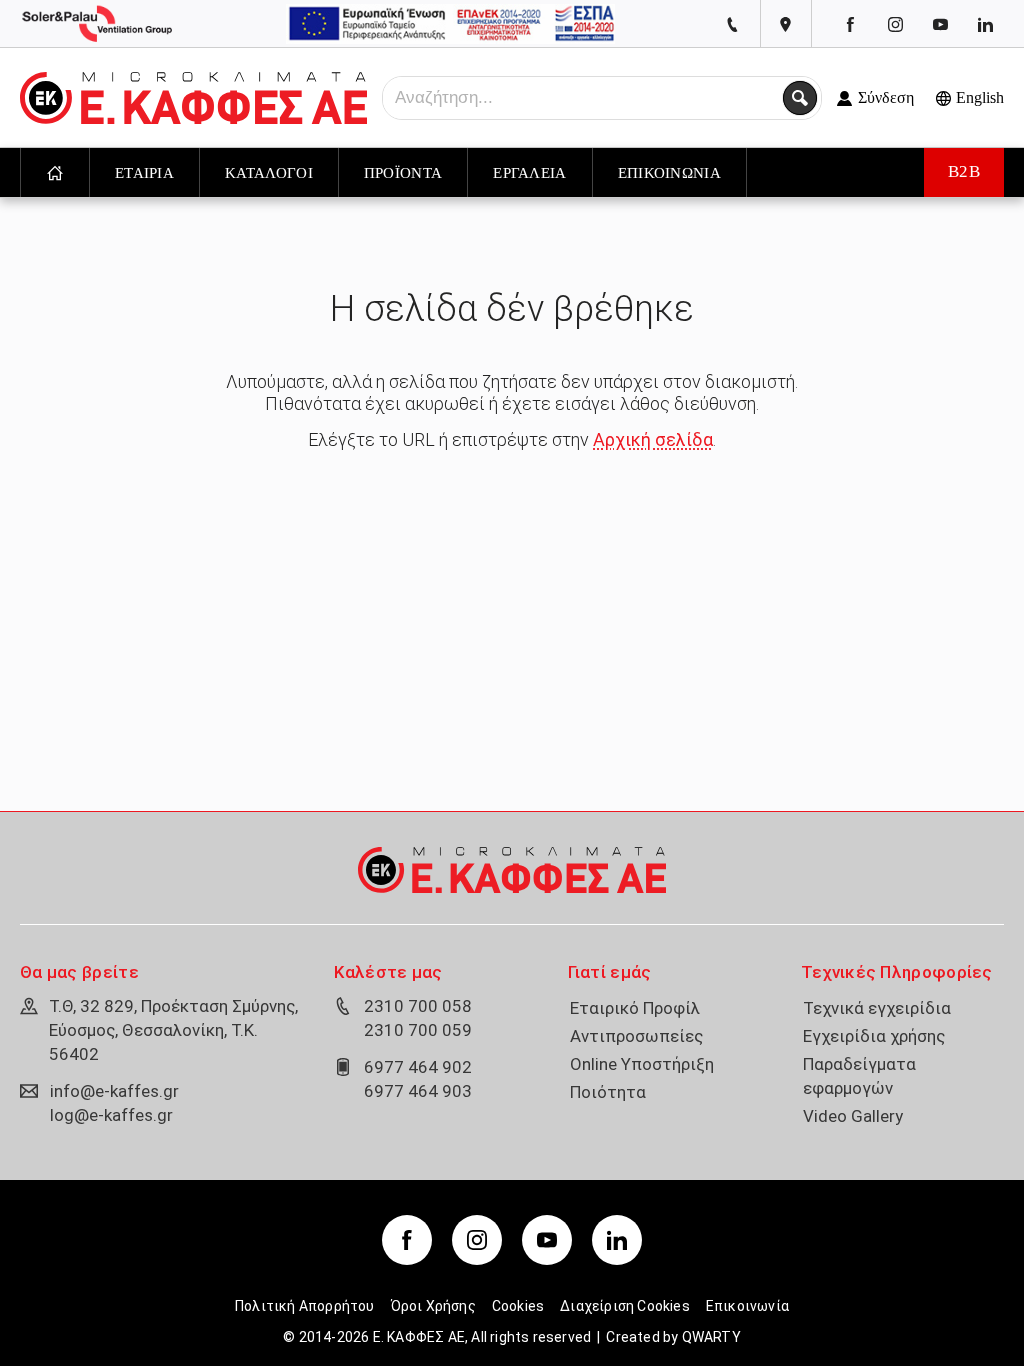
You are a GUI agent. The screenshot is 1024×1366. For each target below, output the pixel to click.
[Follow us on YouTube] (940, 24)
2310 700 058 (418, 1006)
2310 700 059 (418, 1030)
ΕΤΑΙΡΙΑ (144, 173)
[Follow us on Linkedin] (985, 24)
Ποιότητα (608, 1092)
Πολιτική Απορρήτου (305, 1306)
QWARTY (711, 1337)
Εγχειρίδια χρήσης (874, 1036)
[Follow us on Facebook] (850, 24)
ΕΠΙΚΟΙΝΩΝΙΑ (669, 173)
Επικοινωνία (747, 1306)
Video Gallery (853, 1116)
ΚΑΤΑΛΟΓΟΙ (269, 173)
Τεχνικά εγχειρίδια (877, 1008)
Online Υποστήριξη (642, 1064)
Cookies (518, 1306)
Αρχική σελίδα (653, 439)
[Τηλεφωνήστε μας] (733, 24)
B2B (964, 171)
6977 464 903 (418, 1091)
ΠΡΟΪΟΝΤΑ (403, 173)
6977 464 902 (418, 1067)
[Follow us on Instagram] (895, 24)
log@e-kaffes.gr (111, 1115)
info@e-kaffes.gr (114, 1091)
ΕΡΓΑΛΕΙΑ (529, 173)
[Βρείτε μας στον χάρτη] (785, 24)
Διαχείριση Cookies (625, 1306)
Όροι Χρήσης (433, 1306)
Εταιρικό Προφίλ (635, 1008)
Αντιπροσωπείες (636, 1036)
